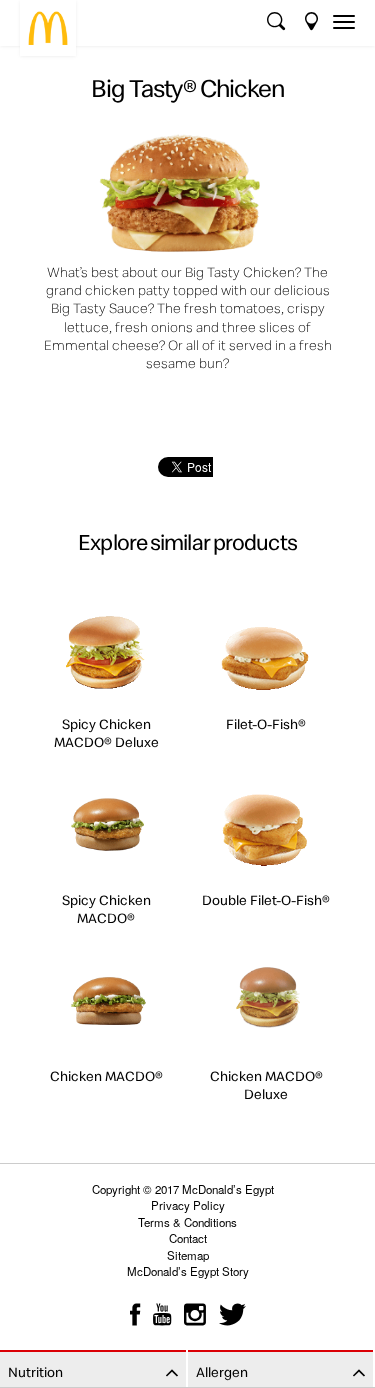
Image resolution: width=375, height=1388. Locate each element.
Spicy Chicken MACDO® (106, 909)
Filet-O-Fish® (266, 724)
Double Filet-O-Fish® (266, 900)
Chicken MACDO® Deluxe (266, 1085)
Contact (188, 1238)
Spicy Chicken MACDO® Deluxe (106, 733)
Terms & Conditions (187, 1222)
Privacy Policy (188, 1205)
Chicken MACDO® (106, 1076)
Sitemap (188, 1255)
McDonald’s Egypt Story (188, 1271)
